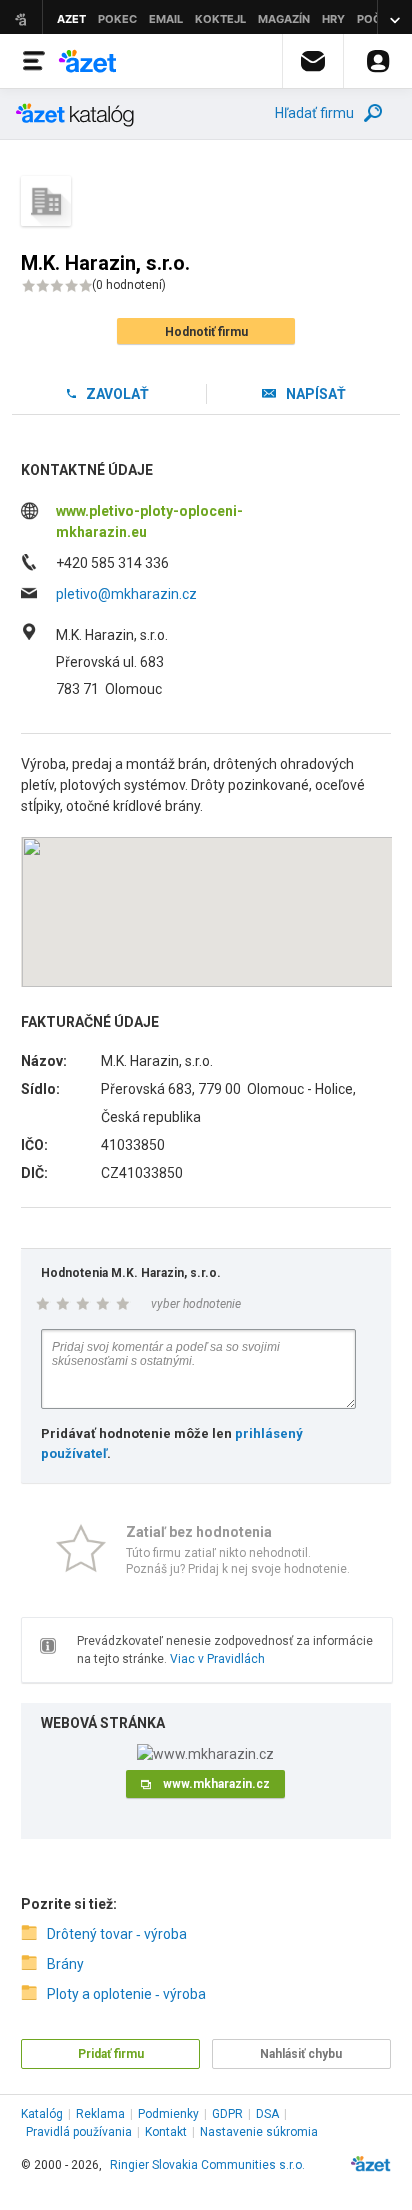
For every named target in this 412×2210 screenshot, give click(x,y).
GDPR (227, 2114)
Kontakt (166, 2132)
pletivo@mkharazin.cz (126, 594)
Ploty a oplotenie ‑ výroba (126, 1994)
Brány (65, 1964)
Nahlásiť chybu (301, 2054)
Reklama (100, 2114)
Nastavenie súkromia (259, 2132)
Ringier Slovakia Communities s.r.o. (207, 2165)
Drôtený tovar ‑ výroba (117, 1934)
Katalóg (42, 2114)
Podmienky (168, 2114)
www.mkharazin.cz (216, 1784)
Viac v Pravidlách (217, 1659)
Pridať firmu (111, 2054)
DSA (267, 2114)
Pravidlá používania (79, 2132)
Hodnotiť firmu (206, 332)
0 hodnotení (129, 285)
